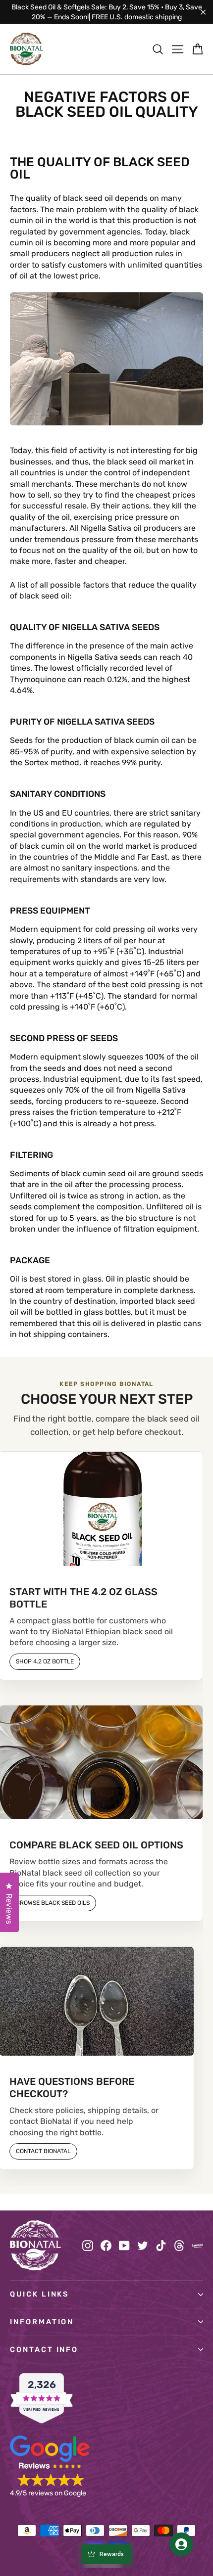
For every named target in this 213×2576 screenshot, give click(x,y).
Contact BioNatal (43, 2151)
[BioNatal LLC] (35, 2245)
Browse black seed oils (53, 1903)
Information (42, 2322)
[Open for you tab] (181, 2544)
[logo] (27, 49)
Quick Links (39, 2294)
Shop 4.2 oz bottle (45, 1661)
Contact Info (44, 2349)
